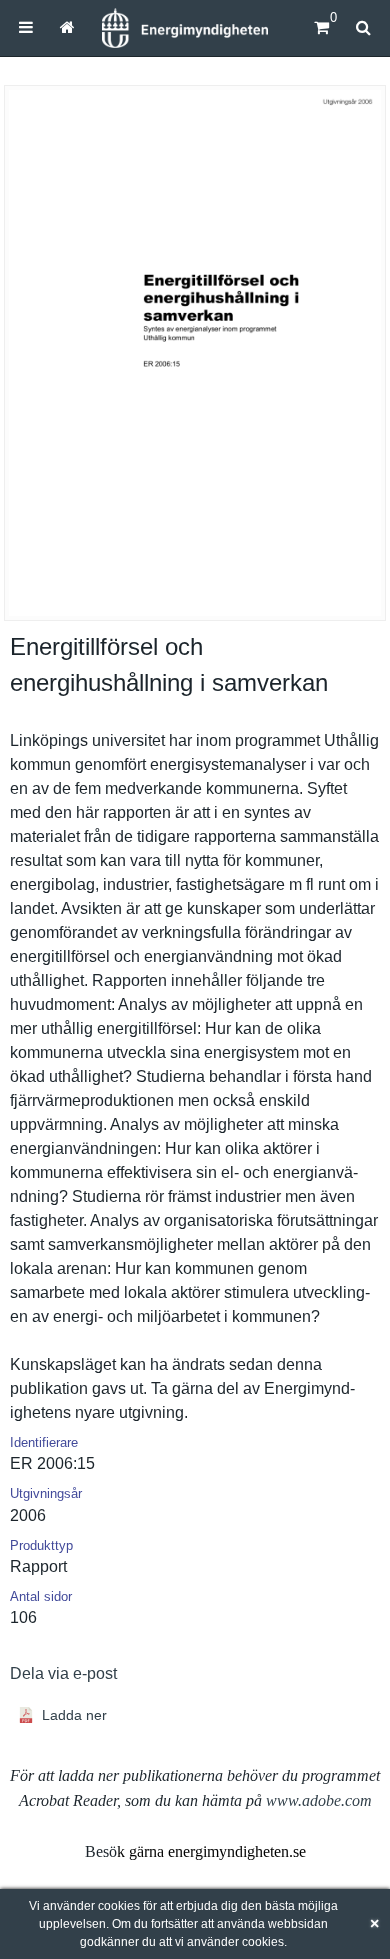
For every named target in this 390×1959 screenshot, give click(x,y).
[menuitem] (26, 27)
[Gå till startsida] (66, 27)
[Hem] (185, 28)
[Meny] (26, 27)
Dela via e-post (63, 1673)
